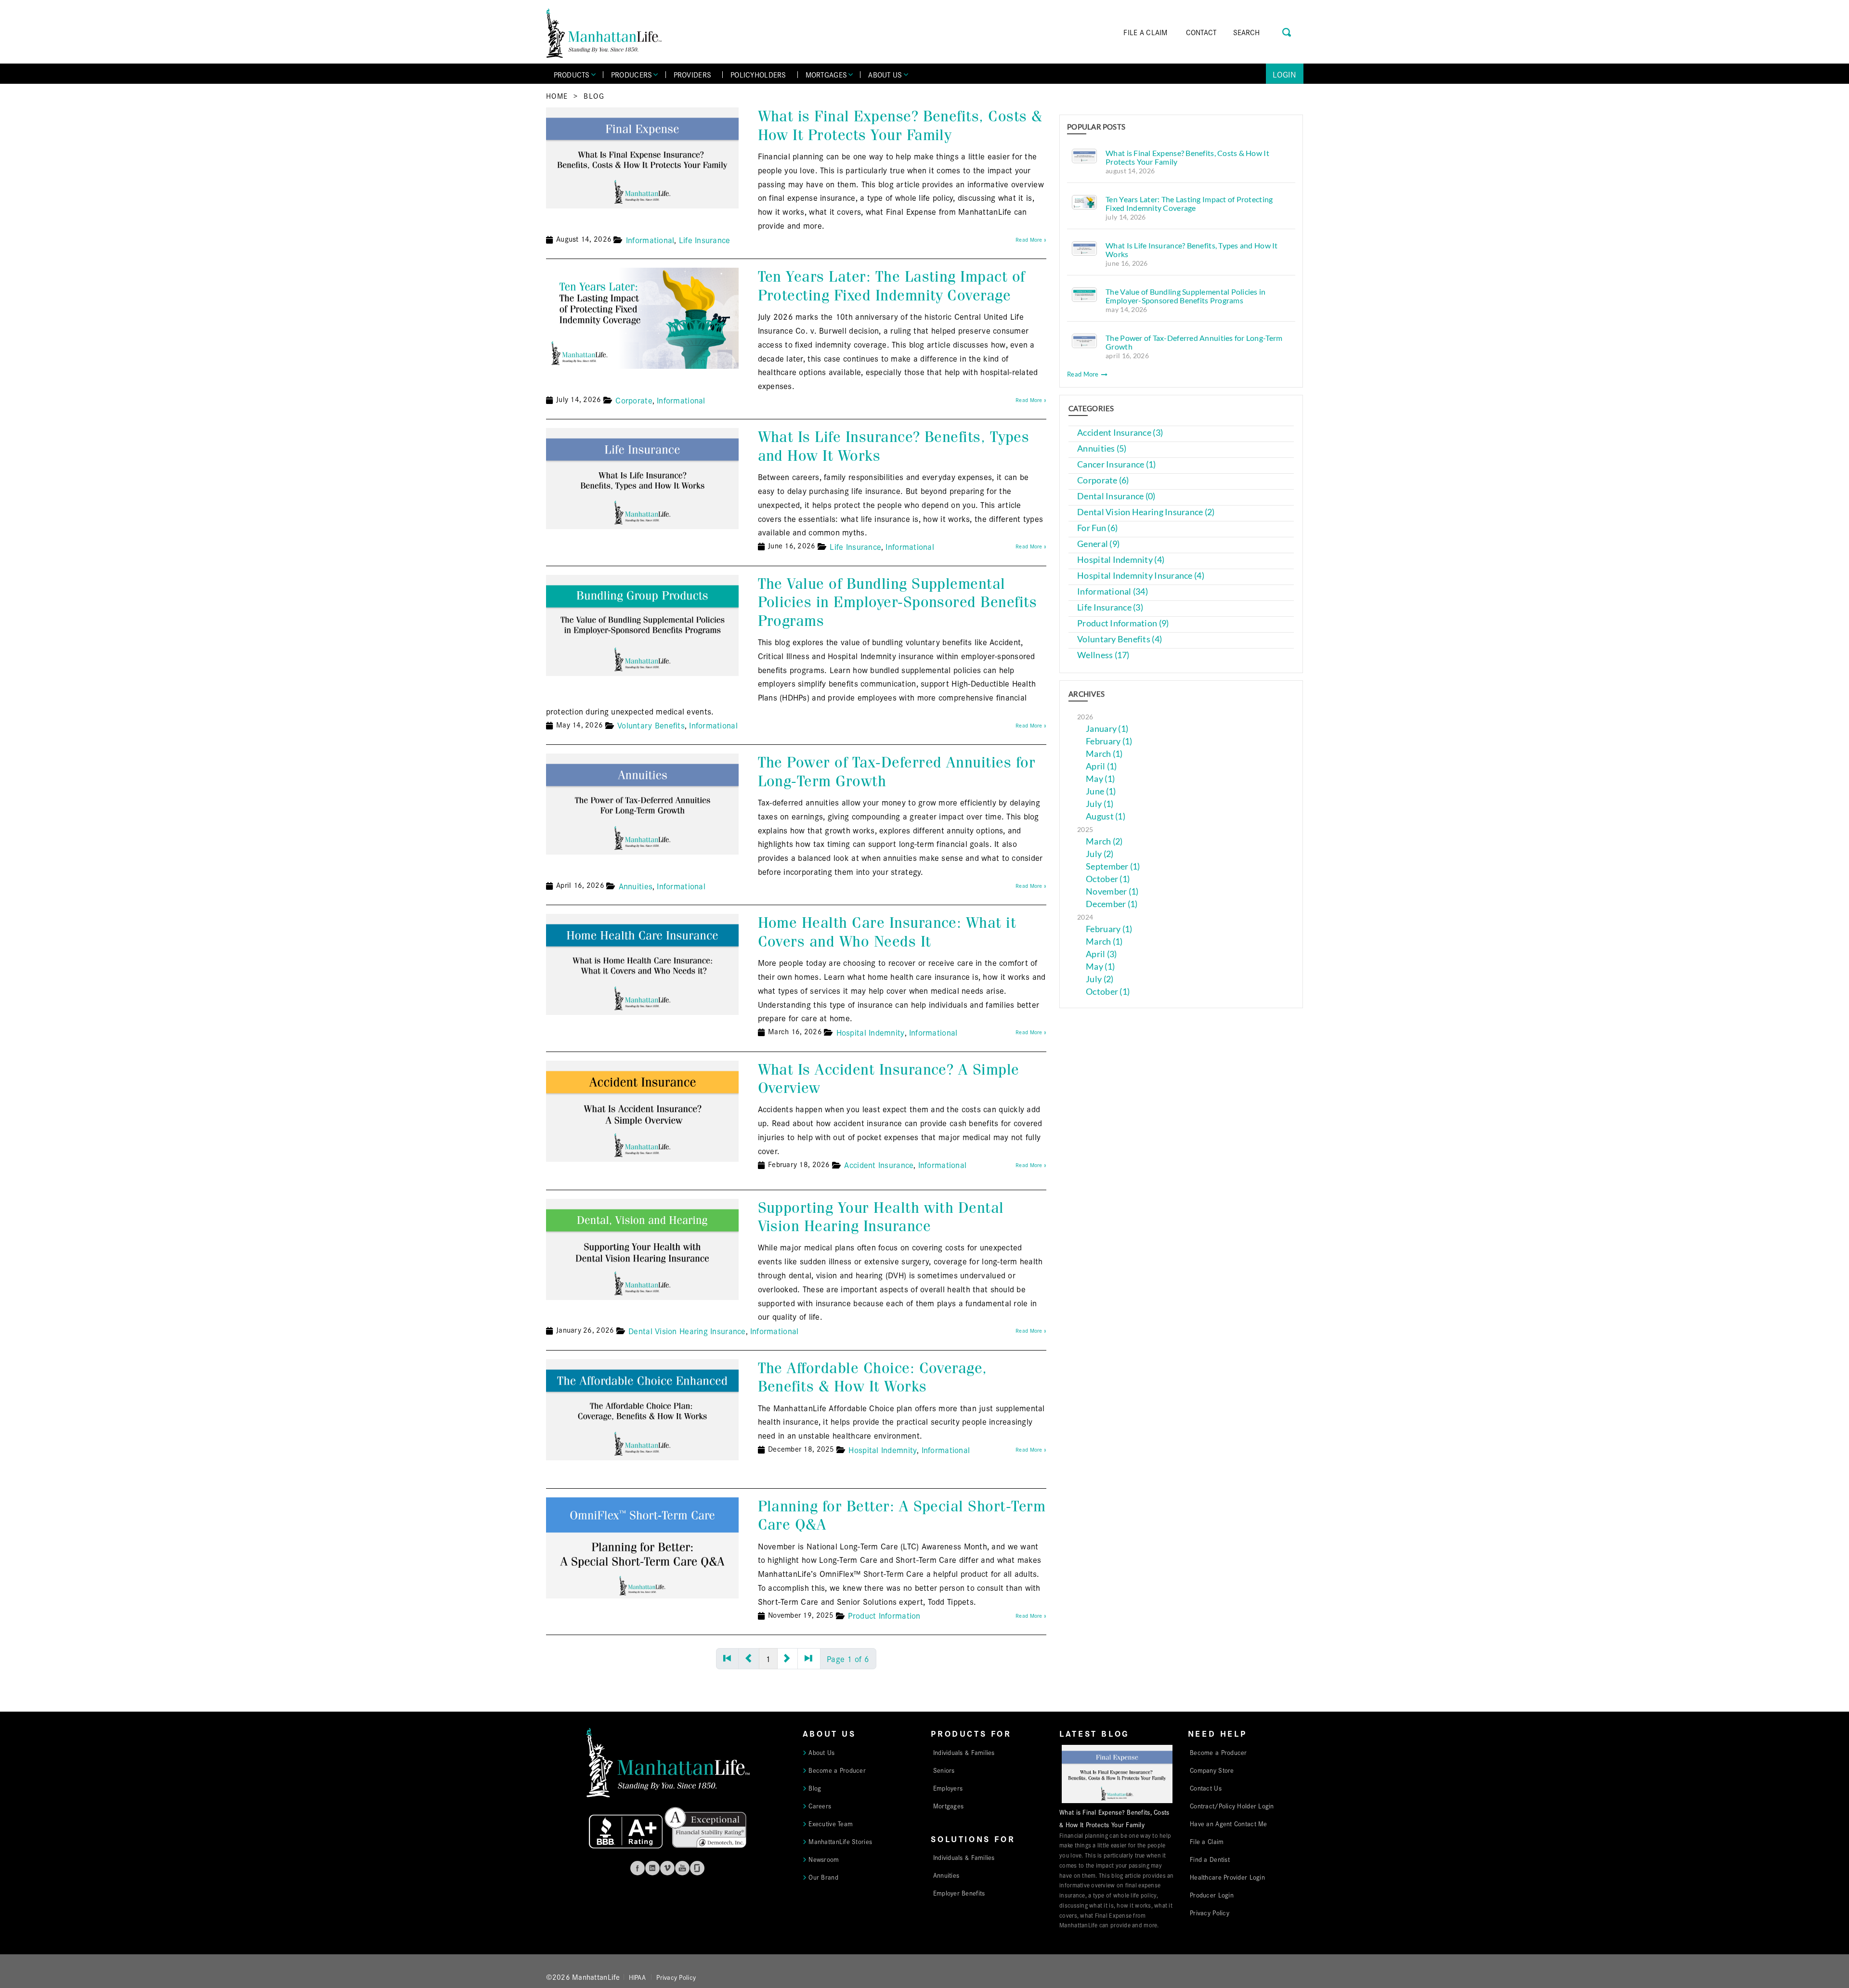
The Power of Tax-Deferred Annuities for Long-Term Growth (897, 772)
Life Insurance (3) (1110, 607)
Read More (1084, 374)
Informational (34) (1113, 591)
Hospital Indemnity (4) (1121, 560)
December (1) (1112, 904)
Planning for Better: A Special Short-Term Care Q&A (902, 1515)
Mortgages (948, 1806)
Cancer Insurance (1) (1116, 464)
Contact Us (1206, 1788)
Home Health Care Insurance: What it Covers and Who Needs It (887, 932)
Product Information (884, 1615)
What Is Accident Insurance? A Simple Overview (889, 1079)
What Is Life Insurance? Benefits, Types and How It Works (894, 446)
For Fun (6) (1097, 528)
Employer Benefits (959, 1893)
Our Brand (823, 1877)
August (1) (1106, 816)
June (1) (1101, 791)
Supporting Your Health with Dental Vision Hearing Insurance (881, 1217)
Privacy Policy (1210, 1912)
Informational (650, 240)
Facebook (638, 1868)
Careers (820, 1806)
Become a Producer (837, 1770)
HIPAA (637, 1977)
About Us (821, 1752)
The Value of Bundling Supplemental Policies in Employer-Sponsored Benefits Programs (898, 602)
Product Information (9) (1123, 623)
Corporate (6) (1103, 480)
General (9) (1098, 544)
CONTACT (1201, 32)
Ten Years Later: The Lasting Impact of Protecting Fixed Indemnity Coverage (892, 286)
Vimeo (667, 1868)
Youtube (682, 1868)
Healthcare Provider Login (1227, 1877)
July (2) (1100, 854)
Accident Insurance (879, 1164)
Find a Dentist (1210, 1859)
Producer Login (1212, 1895)
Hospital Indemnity (871, 1032)
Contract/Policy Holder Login (1232, 1806)
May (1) (1100, 779)
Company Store (1212, 1770)
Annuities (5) (1102, 448)
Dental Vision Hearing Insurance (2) (1146, 512)
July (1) (1100, 804)
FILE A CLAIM (1145, 32)
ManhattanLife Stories (840, 1841)
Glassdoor (697, 1868)
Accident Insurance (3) (1120, 433)
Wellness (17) (1103, 655)
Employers (948, 1788)
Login (1284, 74)
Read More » (1031, 239)
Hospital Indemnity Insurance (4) (1141, 576)
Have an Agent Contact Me (1228, 1823)
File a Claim (1207, 1841)
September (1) (1113, 866)
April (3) (1101, 954)
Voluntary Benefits (651, 725)
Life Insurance (705, 240)
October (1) (1108, 879)
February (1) (1109, 741)
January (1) (1107, 729)
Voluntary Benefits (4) (1120, 639)
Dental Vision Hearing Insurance (687, 1331)
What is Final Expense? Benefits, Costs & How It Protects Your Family (900, 125)
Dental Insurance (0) (1116, 496)
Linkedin (652, 1868)
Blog (594, 96)
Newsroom (824, 1859)
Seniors (944, 1770)
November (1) (1112, 891)
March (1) (1104, 754)
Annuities (636, 886)
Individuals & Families (964, 1752)
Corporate (634, 400)
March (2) (1104, 841)
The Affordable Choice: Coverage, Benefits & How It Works (872, 1377)
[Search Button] (1287, 31)
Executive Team (831, 1823)
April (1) (1101, 766)
